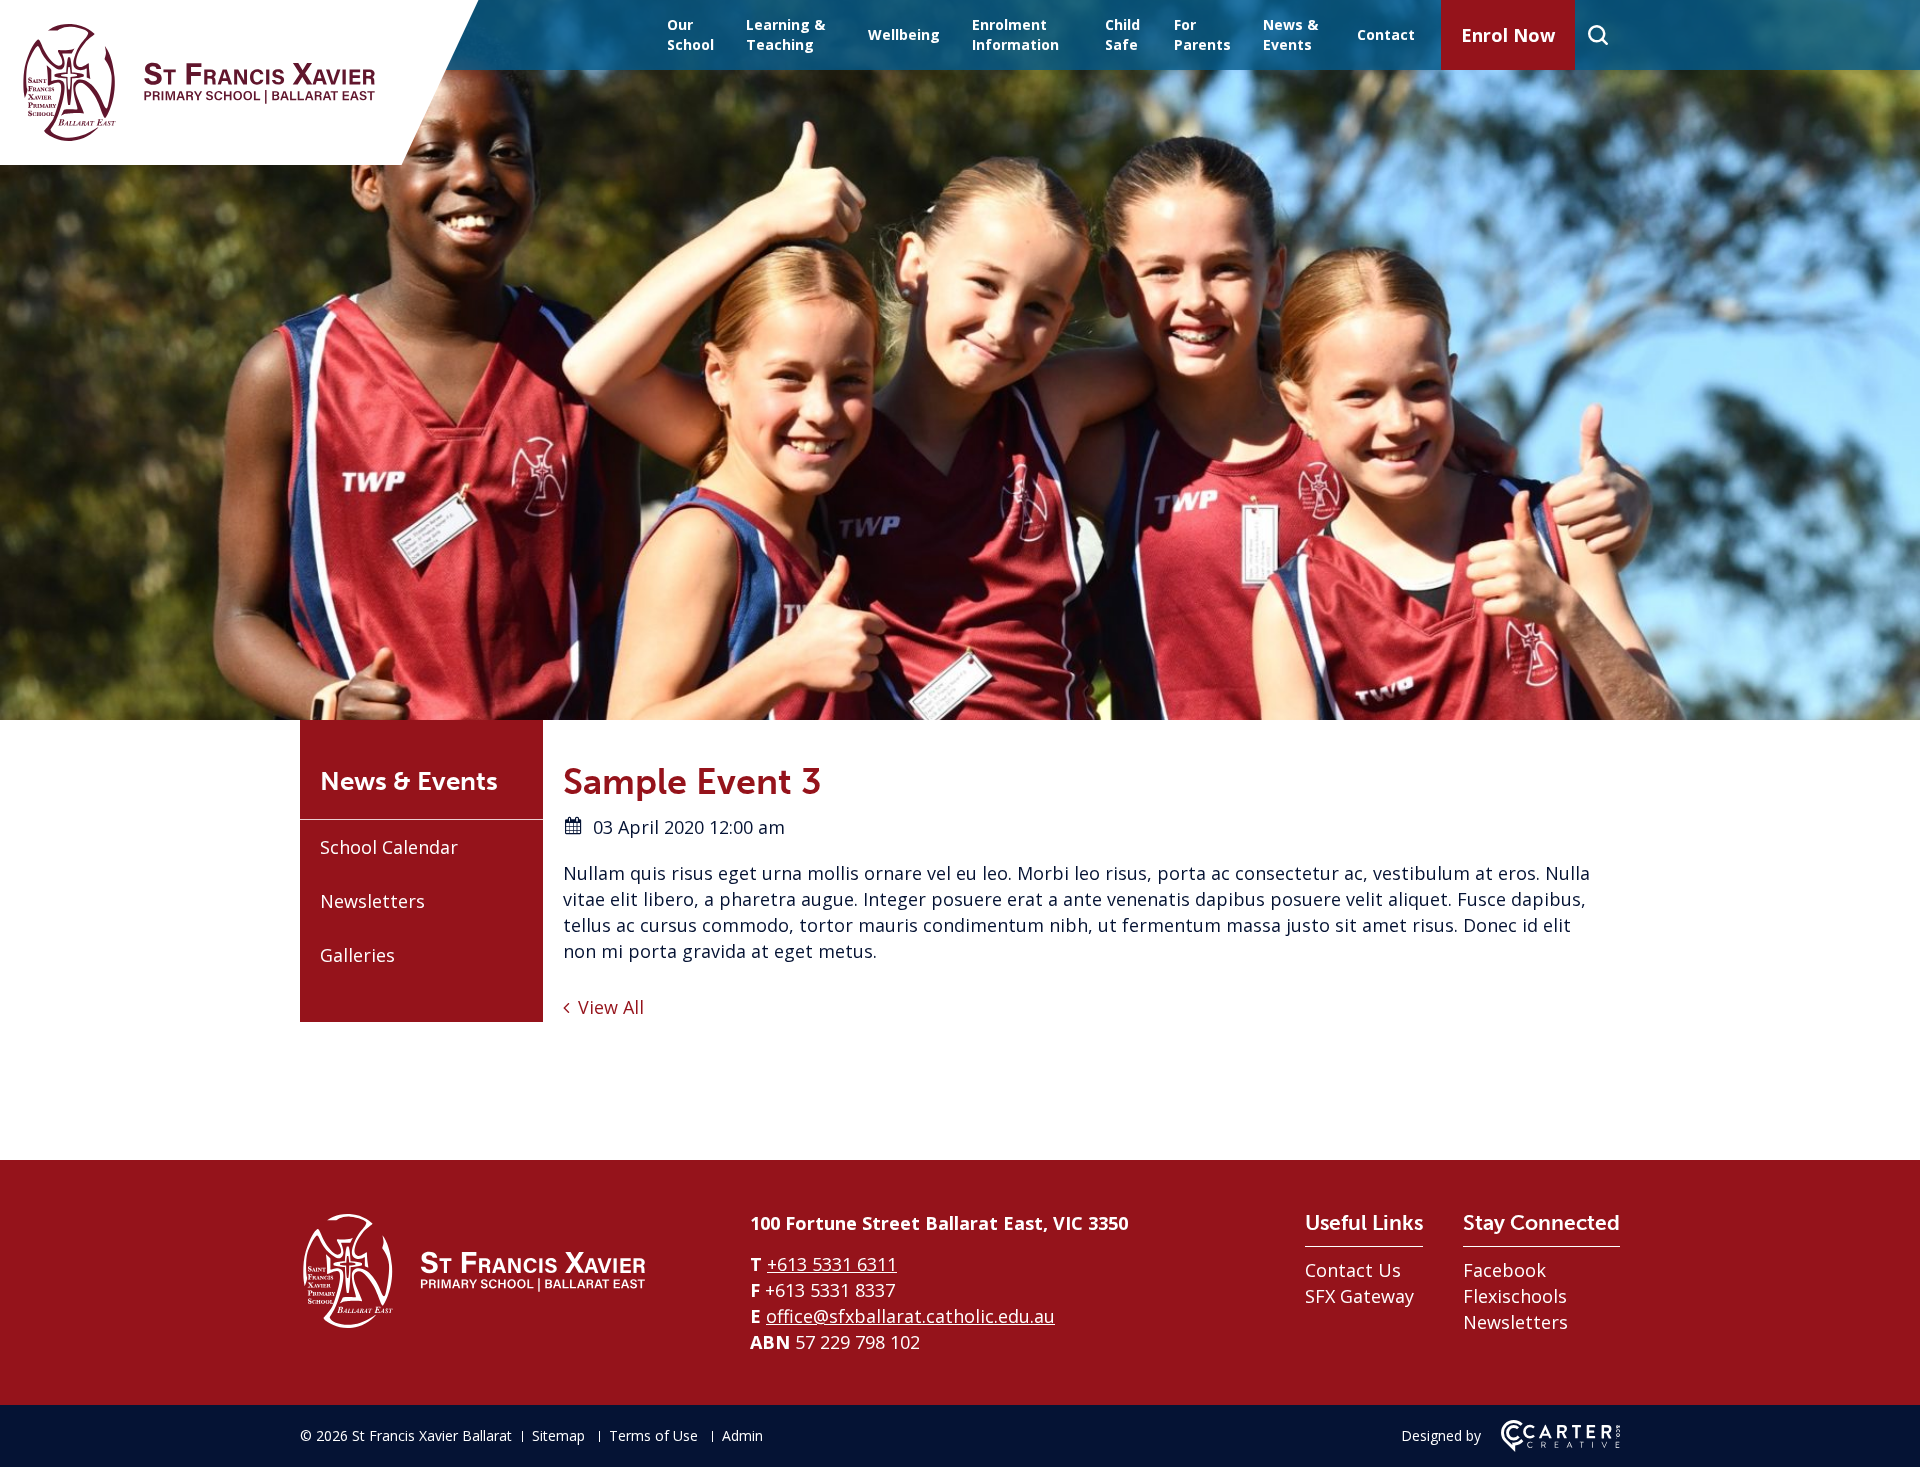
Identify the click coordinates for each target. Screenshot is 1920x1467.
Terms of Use (653, 1435)
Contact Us (1353, 1270)
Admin (742, 1435)
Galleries (357, 955)
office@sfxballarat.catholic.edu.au (910, 1316)
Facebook (1504, 1270)
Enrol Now (1508, 35)
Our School (690, 34)
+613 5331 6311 (832, 1264)
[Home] (475, 1325)
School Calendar (389, 847)
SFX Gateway (1359, 1296)
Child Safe (1122, 34)
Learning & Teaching (785, 34)
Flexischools (1515, 1296)
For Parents (1202, 34)
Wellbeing (904, 34)
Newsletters (372, 901)
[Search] (1597, 35)
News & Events (1290, 34)
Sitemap (558, 1435)
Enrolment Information (1015, 34)
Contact (1386, 34)
